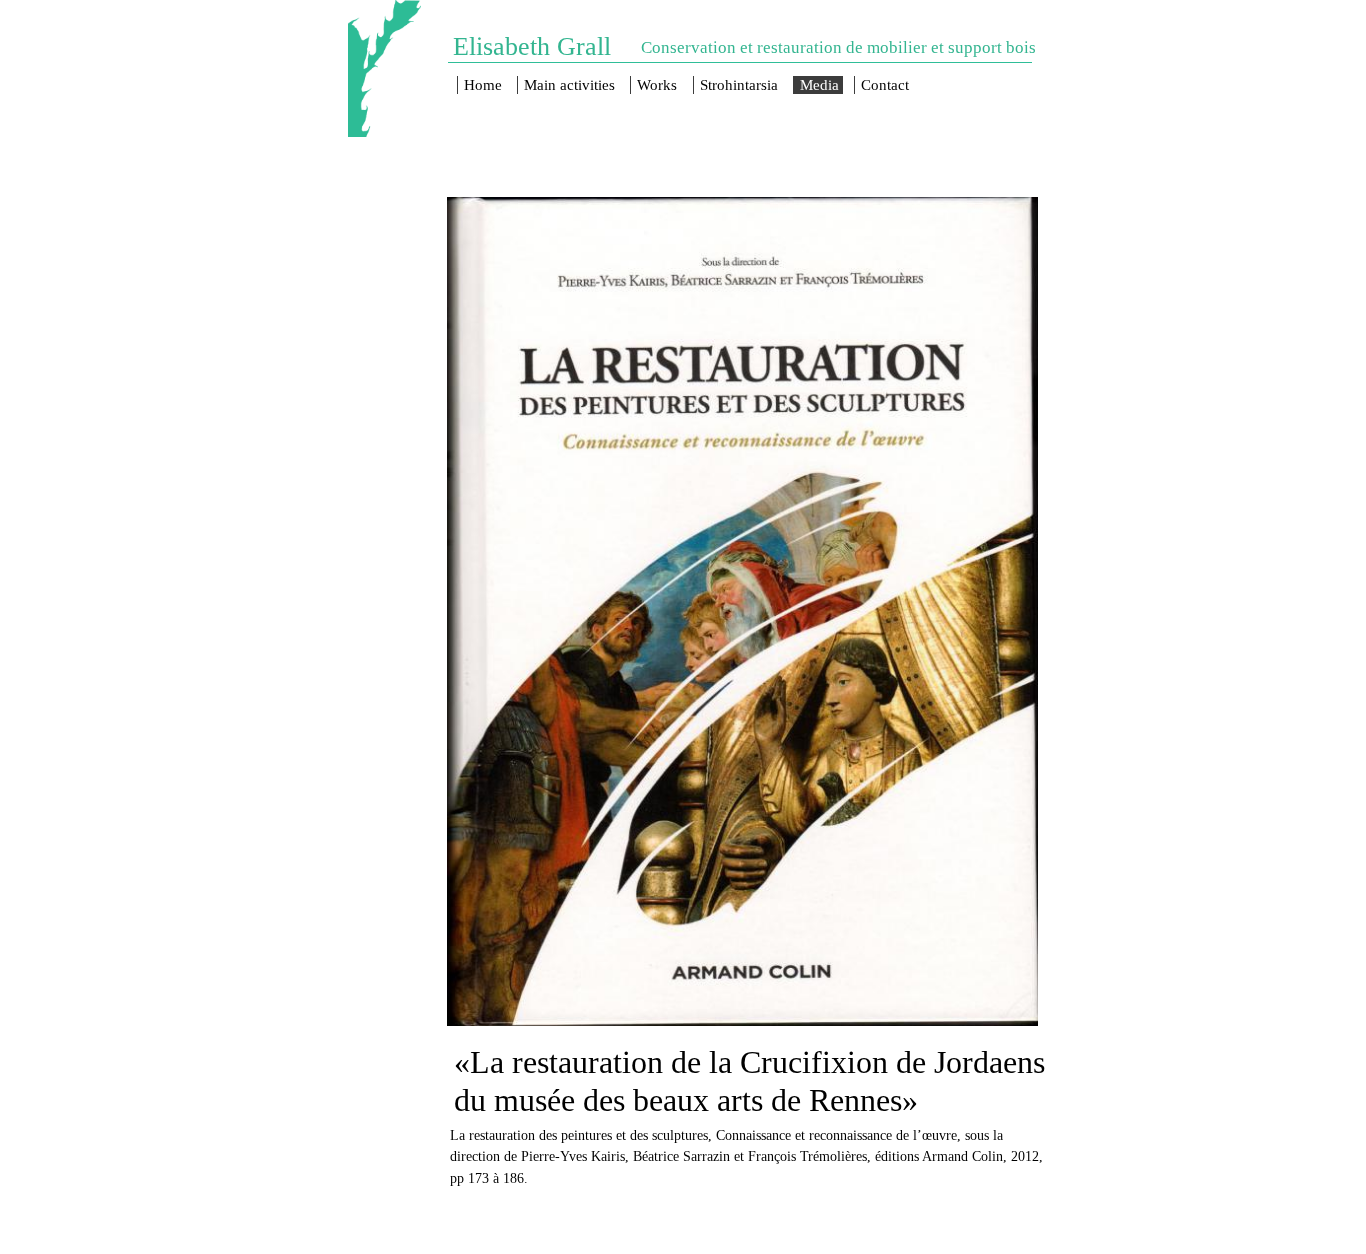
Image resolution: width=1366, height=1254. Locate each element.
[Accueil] (384, 68)
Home (483, 85)
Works (657, 85)
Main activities (569, 85)
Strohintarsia (739, 85)
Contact (885, 85)
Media (819, 85)
